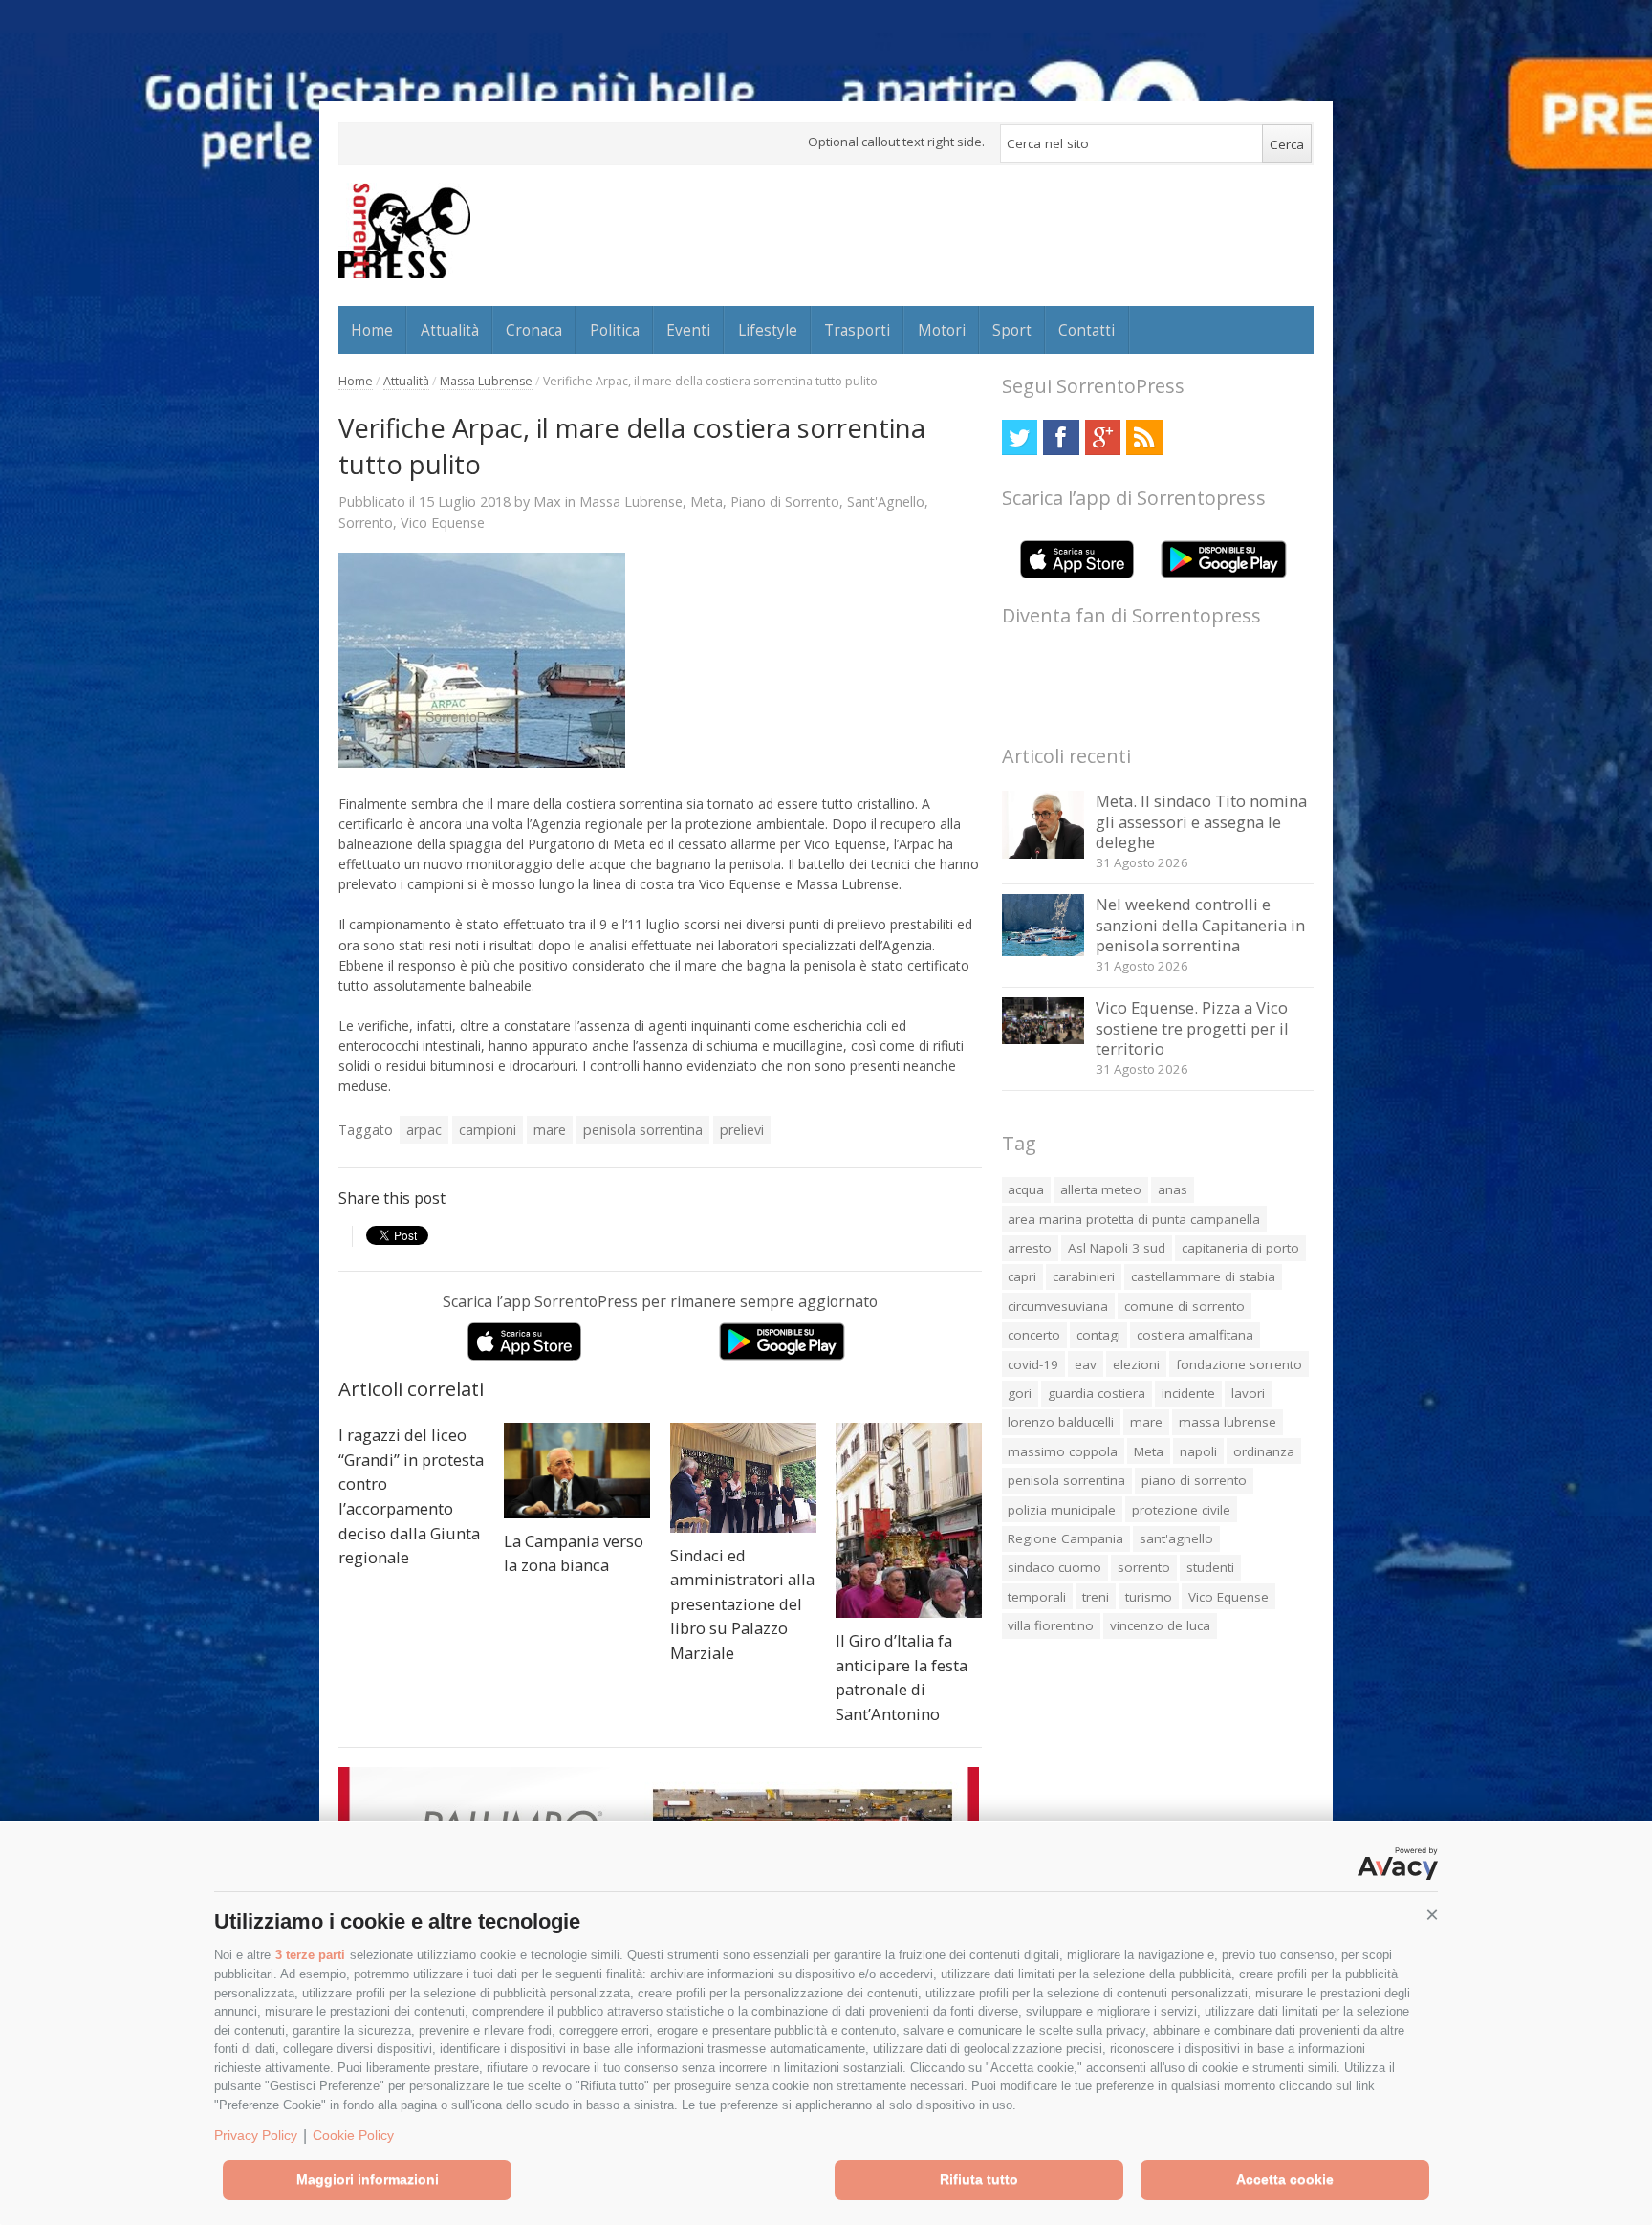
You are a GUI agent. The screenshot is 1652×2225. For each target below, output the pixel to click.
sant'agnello (1176, 1538)
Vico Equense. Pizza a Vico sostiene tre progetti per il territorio (1192, 1028)
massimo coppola (1063, 1451)
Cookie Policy (353, 2135)
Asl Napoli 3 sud (1117, 1248)
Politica (615, 330)
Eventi (688, 330)
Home (372, 330)
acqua (1026, 1189)
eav (1086, 1364)
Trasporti (857, 330)
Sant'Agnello (886, 502)
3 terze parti (310, 1955)
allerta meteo (1101, 1189)
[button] (1432, 1915)
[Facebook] (1061, 437)
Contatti (1087, 330)
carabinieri (1084, 1276)
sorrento (1144, 1567)
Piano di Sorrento (785, 502)
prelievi (742, 1130)
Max (547, 501)
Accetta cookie (1285, 2179)
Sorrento (366, 523)
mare (550, 1130)
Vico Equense (443, 523)
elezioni (1136, 1364)
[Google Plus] (1103, 437)
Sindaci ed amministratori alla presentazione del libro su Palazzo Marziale (742, 1604)
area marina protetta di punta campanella (1134, 1219)
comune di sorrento (1185, 1306)
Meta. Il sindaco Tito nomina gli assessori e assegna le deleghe (1201, 821)
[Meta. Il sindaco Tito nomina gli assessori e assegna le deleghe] (1043, 853)
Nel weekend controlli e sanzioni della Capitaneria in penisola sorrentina (1200, 925)
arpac (424, 1130)
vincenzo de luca (1160, 1625)
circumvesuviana (1058, 1306)
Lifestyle (768, 330)
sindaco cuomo (1054, 1567)
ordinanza (1264, 1451)
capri (1022, 1276)
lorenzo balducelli (1061, 1422)
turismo (1149, 1597)
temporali (1037, 1597)
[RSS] (1144, 437)
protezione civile (1181, 1510)
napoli (1198, 1451)
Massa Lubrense (486, 381)
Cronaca (534, 330)
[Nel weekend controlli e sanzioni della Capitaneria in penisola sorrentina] (1043, 951)
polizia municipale (1062, 1510)
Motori (942, 330)
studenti (1210, 1567)
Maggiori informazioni (368, 2179)
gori (1020, 1393)
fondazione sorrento (1239, 1364)
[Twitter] (1020, 437)
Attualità (450, 330)
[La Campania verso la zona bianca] (577, 1471)
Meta (706, 502)
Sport (1012, 330)
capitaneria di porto (1240, 1248)
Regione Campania (1065, 1538)
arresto (1030, 1248)
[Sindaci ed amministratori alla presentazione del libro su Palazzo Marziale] (743, 1478)
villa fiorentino (1051, 1625)
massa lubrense (1228, 1422)
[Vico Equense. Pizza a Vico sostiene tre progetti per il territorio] (1043, 1039)
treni (1096, 1597)
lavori (1248, 1393)
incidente (1188, 1393)
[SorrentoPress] (404, 230)
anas (1173, 1189)
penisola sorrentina (643, 1130)
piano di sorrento (1194, 1480)
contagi (1098, 1335)
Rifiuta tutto (979, 2179)
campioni (488, 1130)
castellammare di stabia (1203, 1276)
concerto (1034, 1335)
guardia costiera (1097, 1393)
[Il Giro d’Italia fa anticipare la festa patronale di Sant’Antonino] (909, 1520)
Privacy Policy (256, 2135)
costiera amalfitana (1195, 1335)
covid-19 (1033, 1364)
